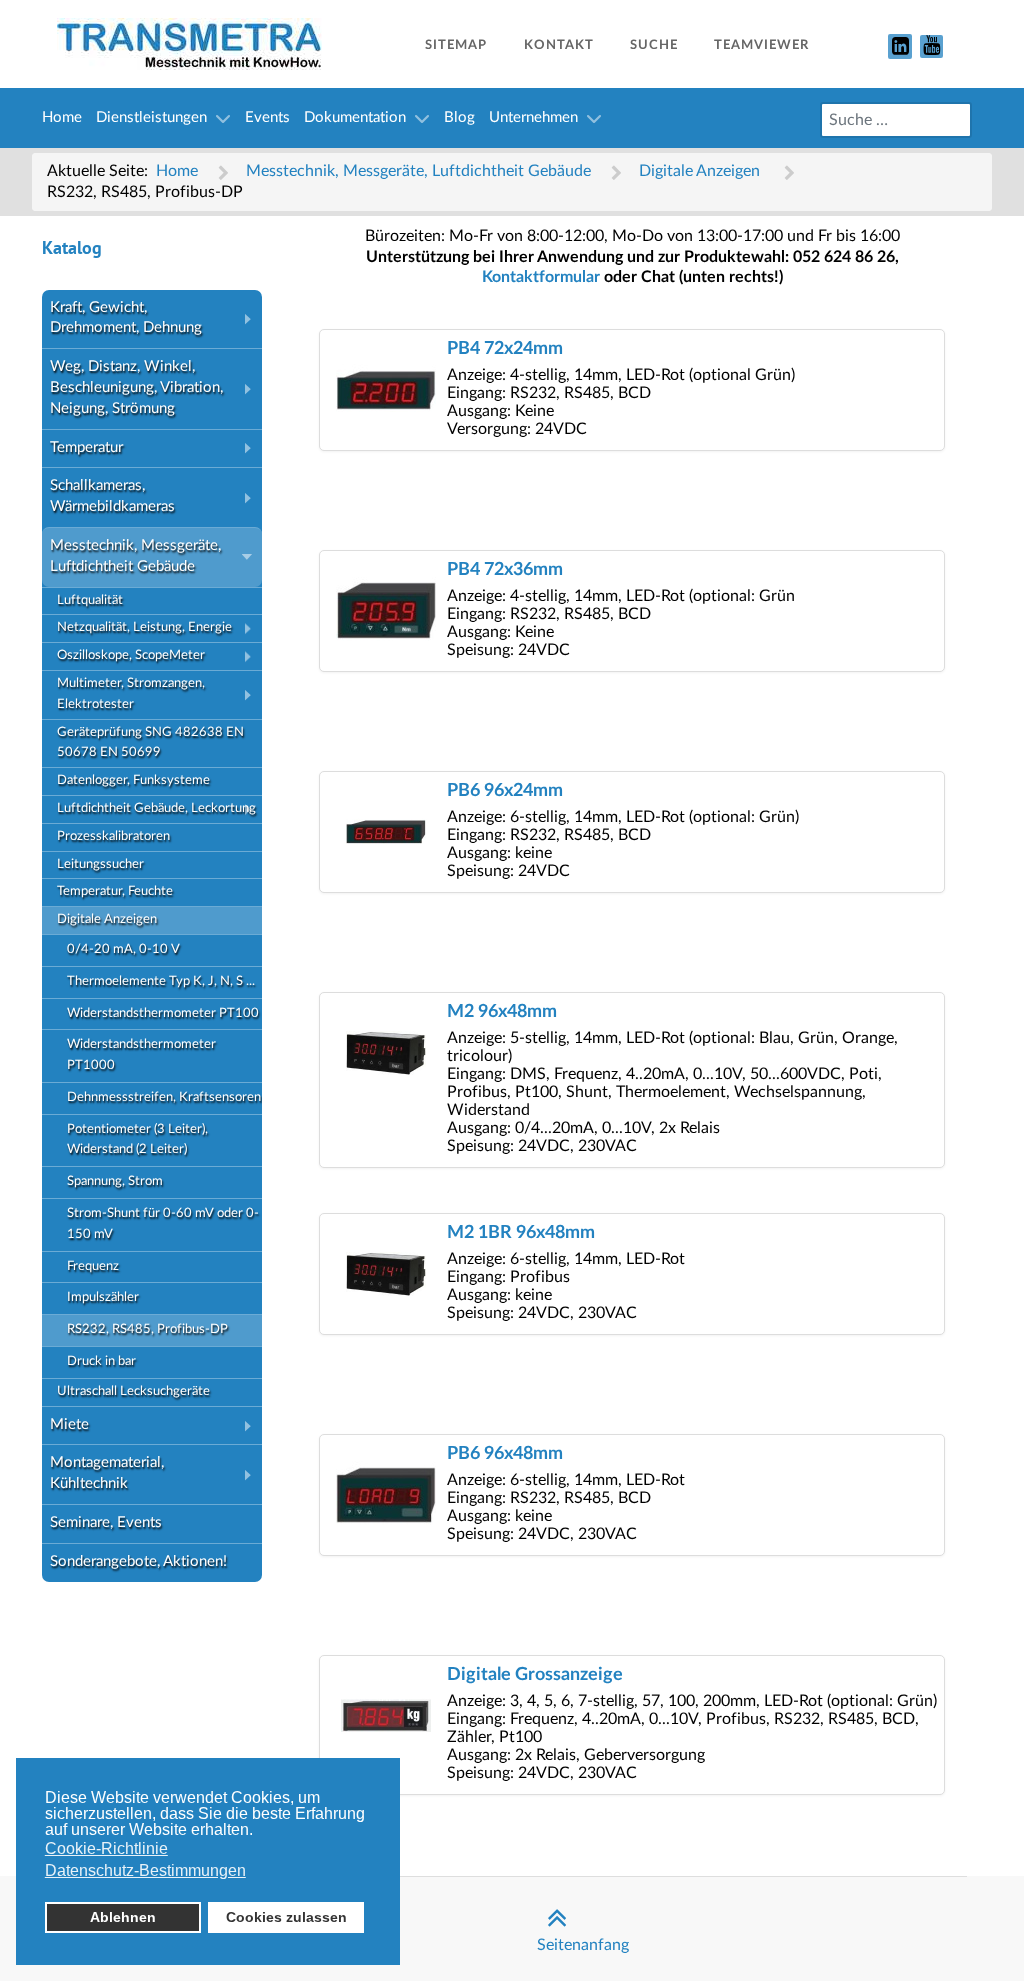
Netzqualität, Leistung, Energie (144, 627)
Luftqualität (90, 600)
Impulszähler (103, 1297)
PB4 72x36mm (505, 569)
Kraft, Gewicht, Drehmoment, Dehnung (126, 318)
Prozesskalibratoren (113, 836)
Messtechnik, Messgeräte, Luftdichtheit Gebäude (135, 556)
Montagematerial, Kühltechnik (107, 1473)
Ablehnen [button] (123, 1917)
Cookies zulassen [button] (286, 1917)
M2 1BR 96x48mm (521, 1232)
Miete (69, 1424)
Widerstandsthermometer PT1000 (141, 1055)
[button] (252, 319)
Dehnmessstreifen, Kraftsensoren (164, 1097)
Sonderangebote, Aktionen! (138, 1561)
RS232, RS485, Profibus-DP (147, 1329)
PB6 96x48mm (505, 1453)
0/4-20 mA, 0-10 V (123, 949)
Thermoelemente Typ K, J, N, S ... (161, 981)
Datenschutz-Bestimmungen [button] (145, 1870)
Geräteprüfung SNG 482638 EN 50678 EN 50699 (150, 743)
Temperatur (86, 447)
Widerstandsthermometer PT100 (163, 1013)
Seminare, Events (106, 1522)
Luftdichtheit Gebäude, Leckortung (156, 808)
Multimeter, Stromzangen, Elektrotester (131, 694)
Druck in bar (101, 1361)
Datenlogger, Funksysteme (133, 780)
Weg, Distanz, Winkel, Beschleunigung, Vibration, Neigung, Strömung (136, 387)
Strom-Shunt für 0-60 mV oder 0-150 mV (163, 1224)
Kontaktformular (541, 277)
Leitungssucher (100, 864)
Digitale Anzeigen (107, 919)
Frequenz (93, 1266)
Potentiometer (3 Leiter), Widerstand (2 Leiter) (137, 1140)
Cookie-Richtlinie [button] (106, 1848)
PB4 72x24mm (505, 348)
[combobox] (896, 120)
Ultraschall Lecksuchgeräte (133, 1391)
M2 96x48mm (502, 1011)
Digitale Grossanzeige (535, 1674)
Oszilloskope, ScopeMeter (131, 655)
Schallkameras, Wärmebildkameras (112, 496)
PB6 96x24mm (505, 790)
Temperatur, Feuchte (115, 891)
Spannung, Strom (115, 1181)
